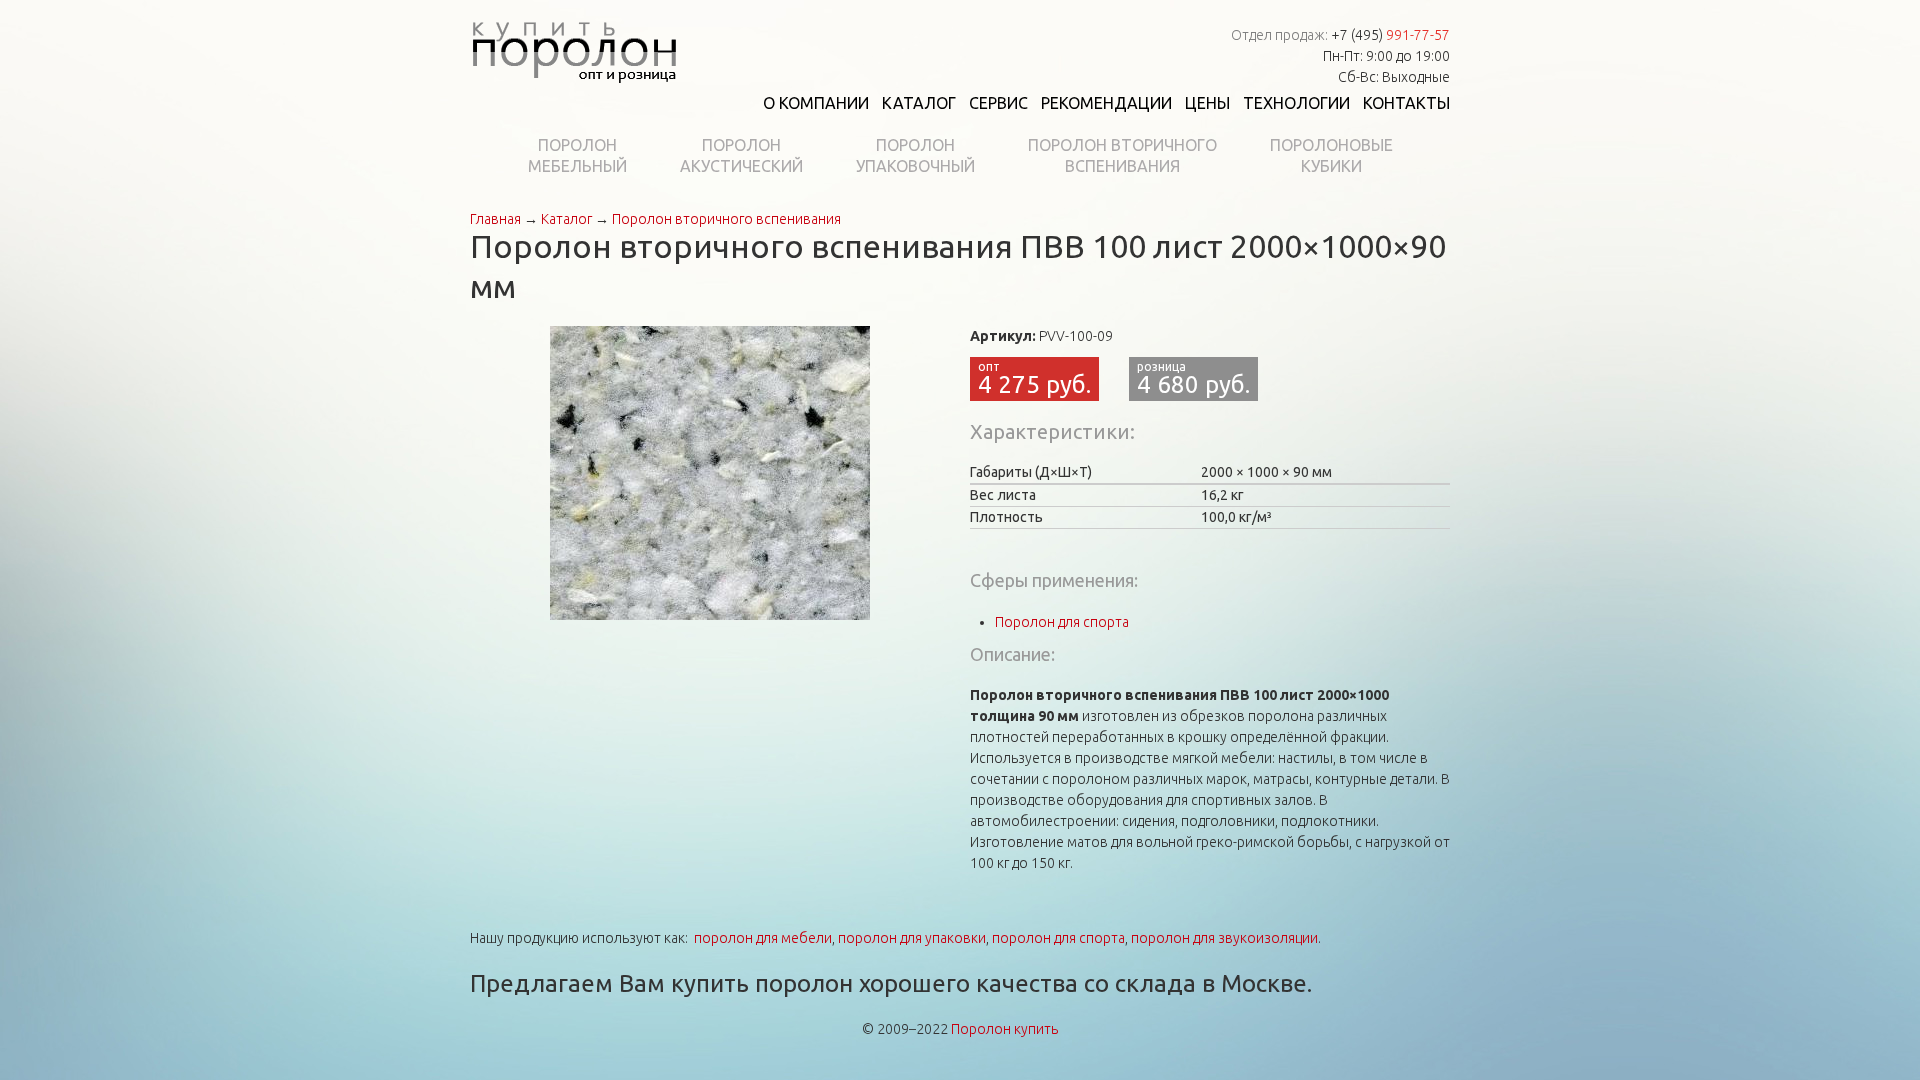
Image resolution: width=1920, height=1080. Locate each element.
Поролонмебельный (577, 155)
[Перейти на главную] (574, 47)
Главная (495, 219)
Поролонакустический (741, 155)
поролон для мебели (763, 938)
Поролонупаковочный (915, 155)
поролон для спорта (1058, 938)
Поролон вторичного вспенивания (726, 219)
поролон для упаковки (912, 938)
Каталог (919, 103)
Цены (1207, 103)
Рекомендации (1106, 103)
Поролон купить (1004, 1029)
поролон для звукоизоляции (1224, 938)
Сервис (998, 103)
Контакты (1406, 103)
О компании (816, 103)
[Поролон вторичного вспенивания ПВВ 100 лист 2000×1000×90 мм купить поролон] (710, 472)
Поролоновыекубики (1331, 155)
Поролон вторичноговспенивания (1122, 155)
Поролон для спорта (1062, 622)
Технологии (1296, 103)
